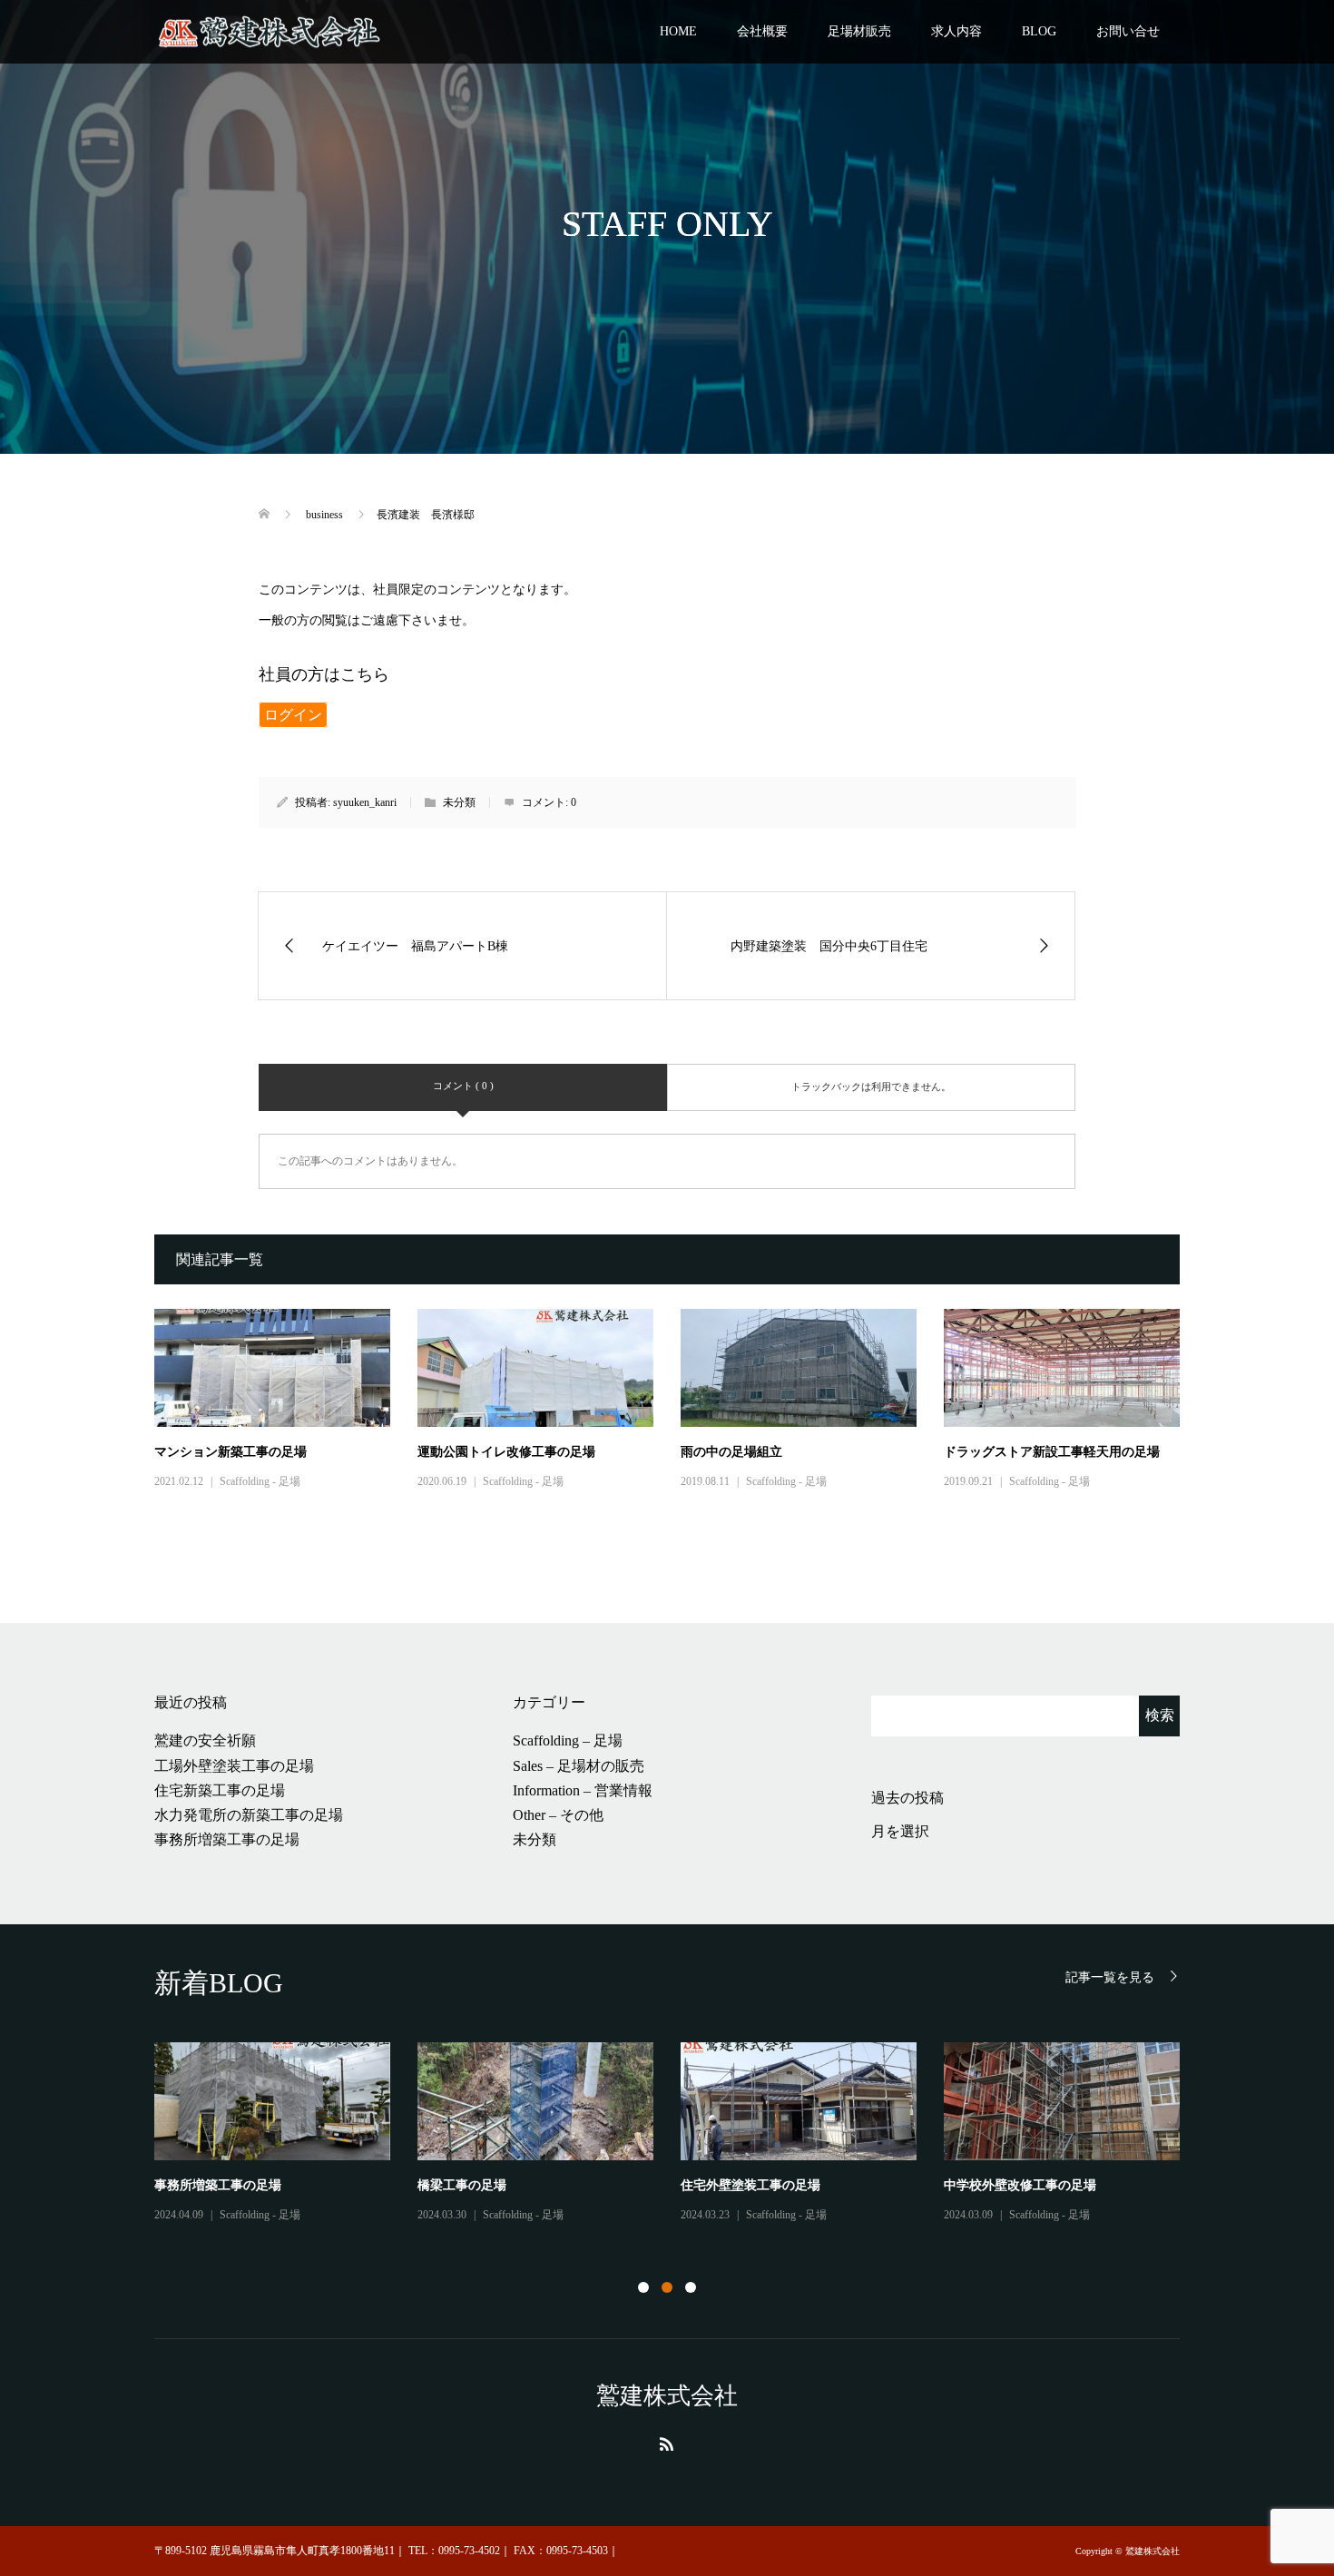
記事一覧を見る (1110, 1977)
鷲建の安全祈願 (205, 1740)
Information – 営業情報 (583, 1790)
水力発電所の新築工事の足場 (249, 1815)
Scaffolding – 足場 (568, 1740)
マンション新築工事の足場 (231, 1452)
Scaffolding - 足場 (260, 1481)
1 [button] (643, 2287)
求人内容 (956, 31)
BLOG (1039, 31)
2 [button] (667, 2287)
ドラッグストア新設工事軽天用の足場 (1052, 1452)
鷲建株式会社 (667, 2396)
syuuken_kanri (365, 802)
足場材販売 (859, 31)
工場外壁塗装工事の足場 (234, 1766)
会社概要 (762, 31)
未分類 (535, 1839)
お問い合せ (1128, 31)
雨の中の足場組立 (731, 1452)
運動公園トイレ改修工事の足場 (506, 1452)
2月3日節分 (449, 2185)
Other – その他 (558, 1815)
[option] (681, 2134)
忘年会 (963, 2185)
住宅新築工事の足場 (220, 1790)
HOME (678, 31)
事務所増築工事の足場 (227, 1839)
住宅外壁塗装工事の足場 (750, 2185)
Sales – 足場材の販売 (579, 1766)
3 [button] (691, 2287)
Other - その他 (1042, 2215)
